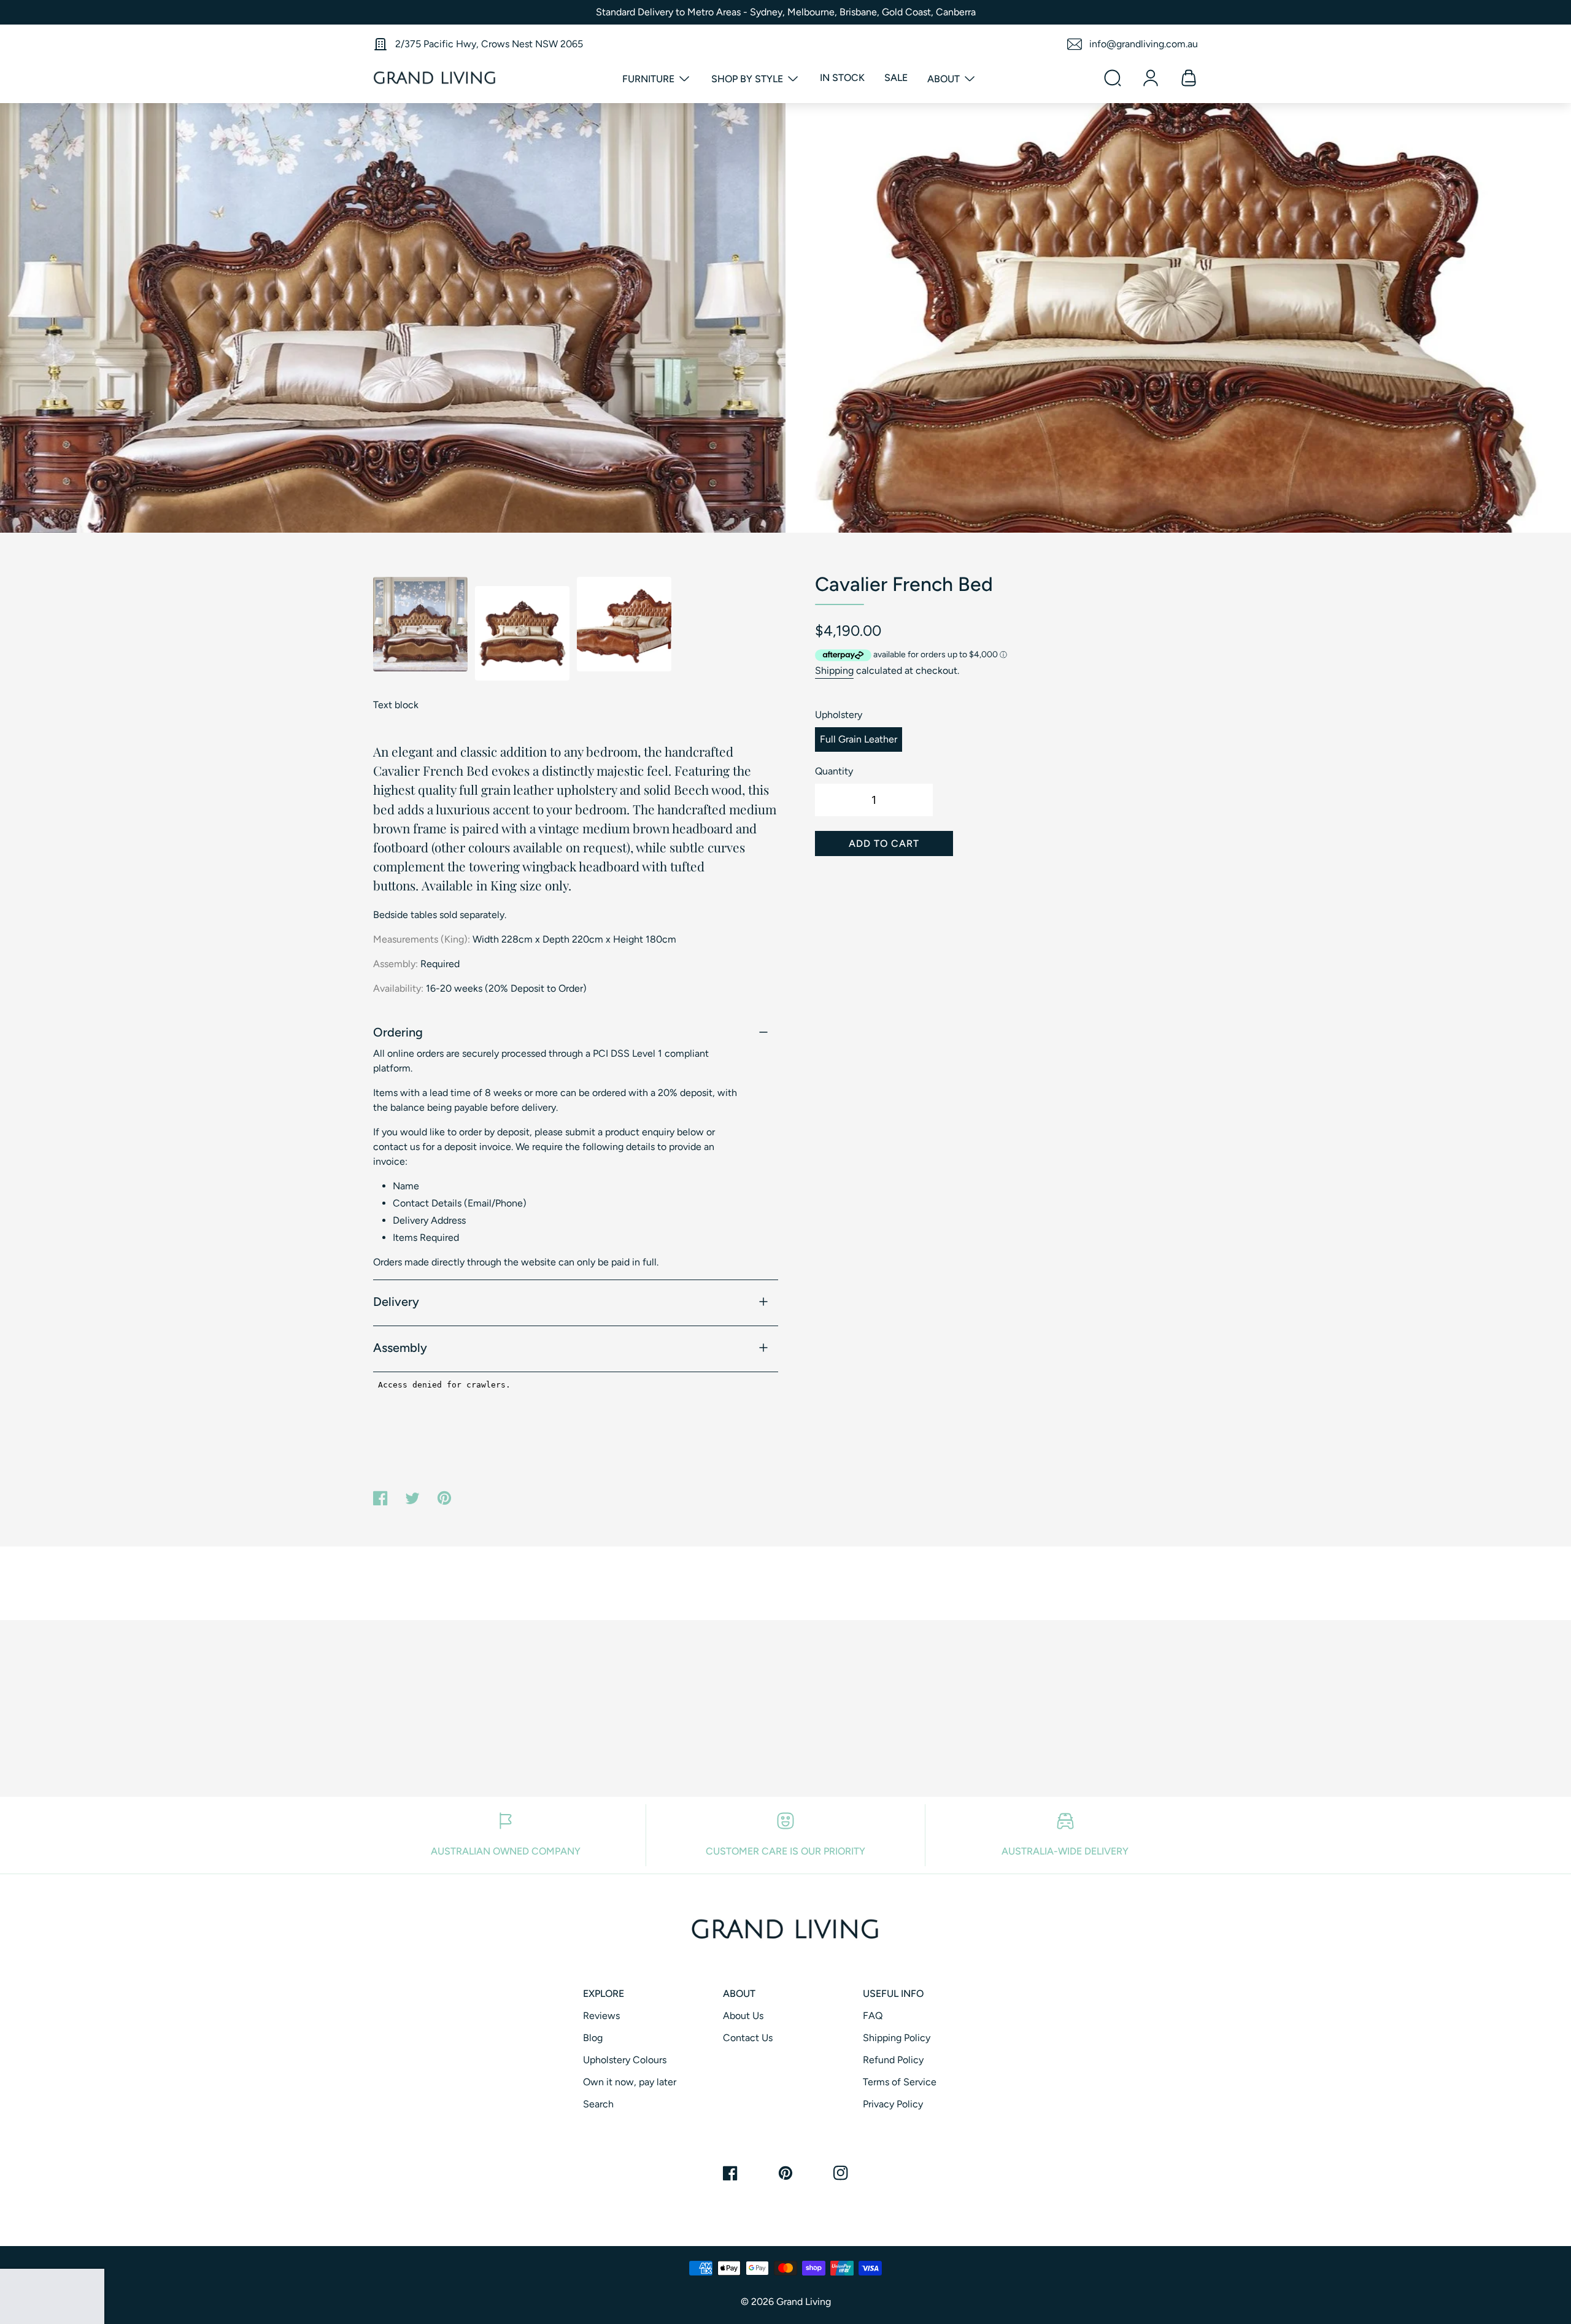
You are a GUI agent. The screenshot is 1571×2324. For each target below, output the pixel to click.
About (945, 79)
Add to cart (884, 844)
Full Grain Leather (859, 739)
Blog (593, 2038)
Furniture (650, 79)
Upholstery (839, 715)
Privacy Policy (893, 2104)
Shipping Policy (897, 2038)
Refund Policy (893, 2060)
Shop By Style (748, 79)
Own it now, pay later (630, 2082)
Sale (896, 78)
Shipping (834, 670)
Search (598, 2104)
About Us (743, 2016)
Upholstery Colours (625, 2060)
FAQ (873, 2016)
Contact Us (748, 2038)
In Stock (842, 78)
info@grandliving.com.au (1144, 44)
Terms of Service (900, 2082)
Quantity (834, 771)
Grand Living (804, 2302)
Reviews (601, 2016)
